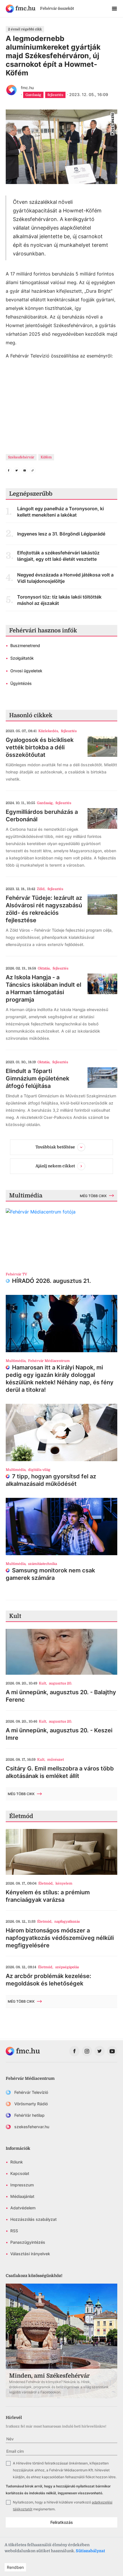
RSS (14, 2231)
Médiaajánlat (22, 2196)
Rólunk (17, 2162)
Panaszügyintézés (28, 2242)
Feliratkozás (62, 2522)
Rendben (15, 2567)
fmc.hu (27, 88)
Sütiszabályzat (90, 2551)
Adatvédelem (23, 2208)
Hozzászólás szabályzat (33, 2219)
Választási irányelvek (30, 2254)
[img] (21, 9)
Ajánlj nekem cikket (55, 1166)
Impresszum (22, 2185)
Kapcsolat (20, 2173)
